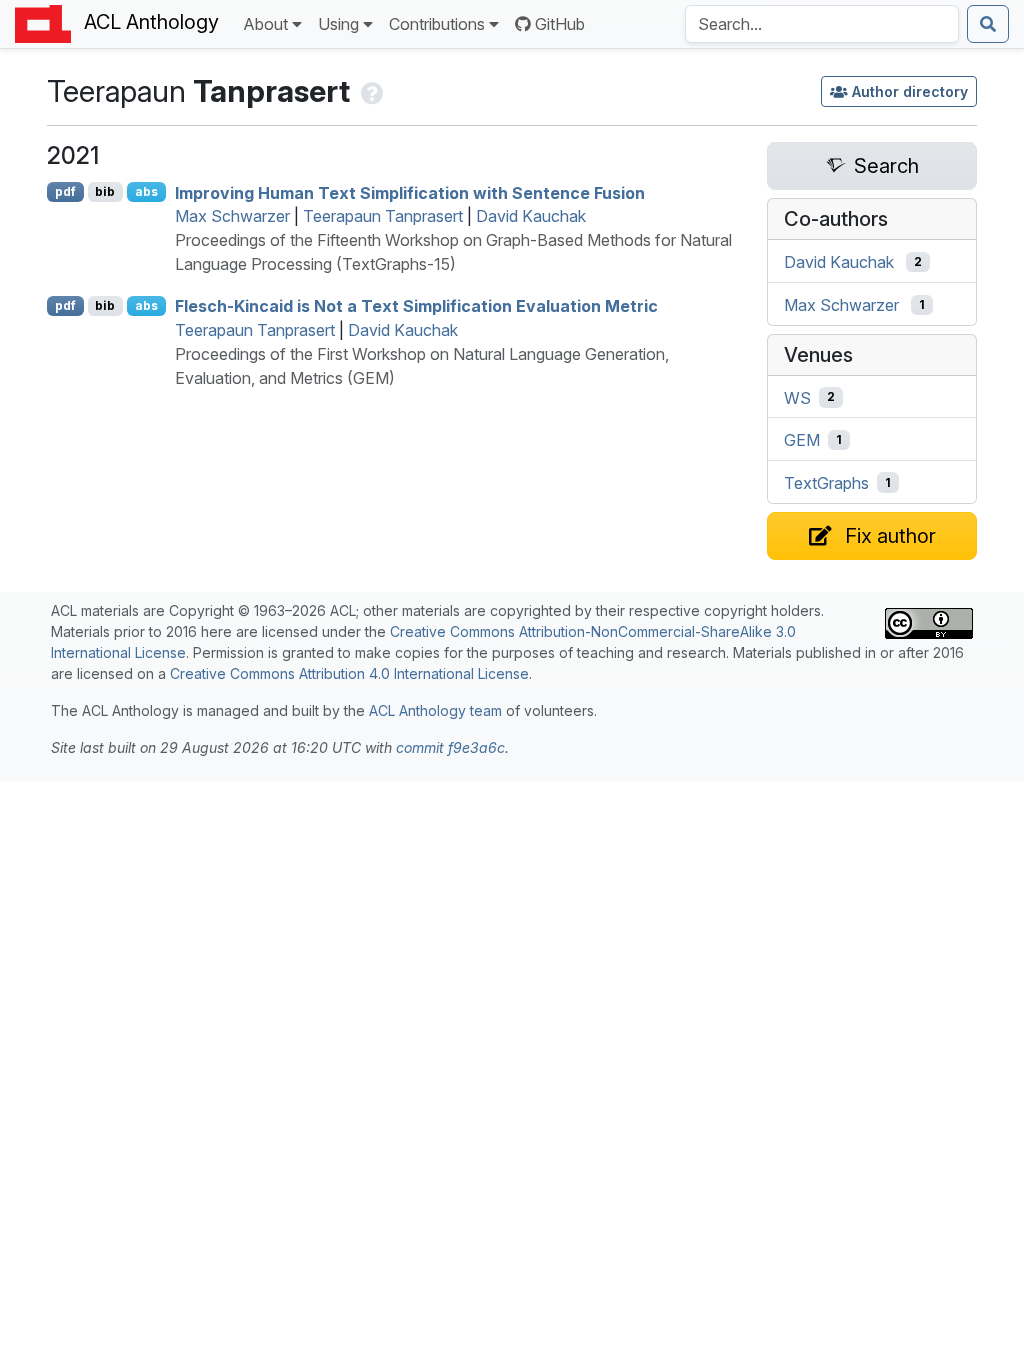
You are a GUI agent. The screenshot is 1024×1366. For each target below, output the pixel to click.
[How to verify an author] (370, 91)
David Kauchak (531, 216)
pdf (65, 191)
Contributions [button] (437, 24)
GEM (802, 440)
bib (105, 191)
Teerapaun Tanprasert (383, 216)
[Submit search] (988, 24)
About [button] (265, 24)
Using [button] (338, 24)
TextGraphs (826, 483)
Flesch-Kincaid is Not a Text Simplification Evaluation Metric (416, 306)
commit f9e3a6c (450, 747)
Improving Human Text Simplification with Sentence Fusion (410, 192)
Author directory (910, 91)
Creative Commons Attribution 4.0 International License (349, 673)
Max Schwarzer (232, 216)
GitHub (560, 24)
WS (797, 397)
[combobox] (822, 24)
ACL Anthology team (435, 710)
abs (146, 191)
